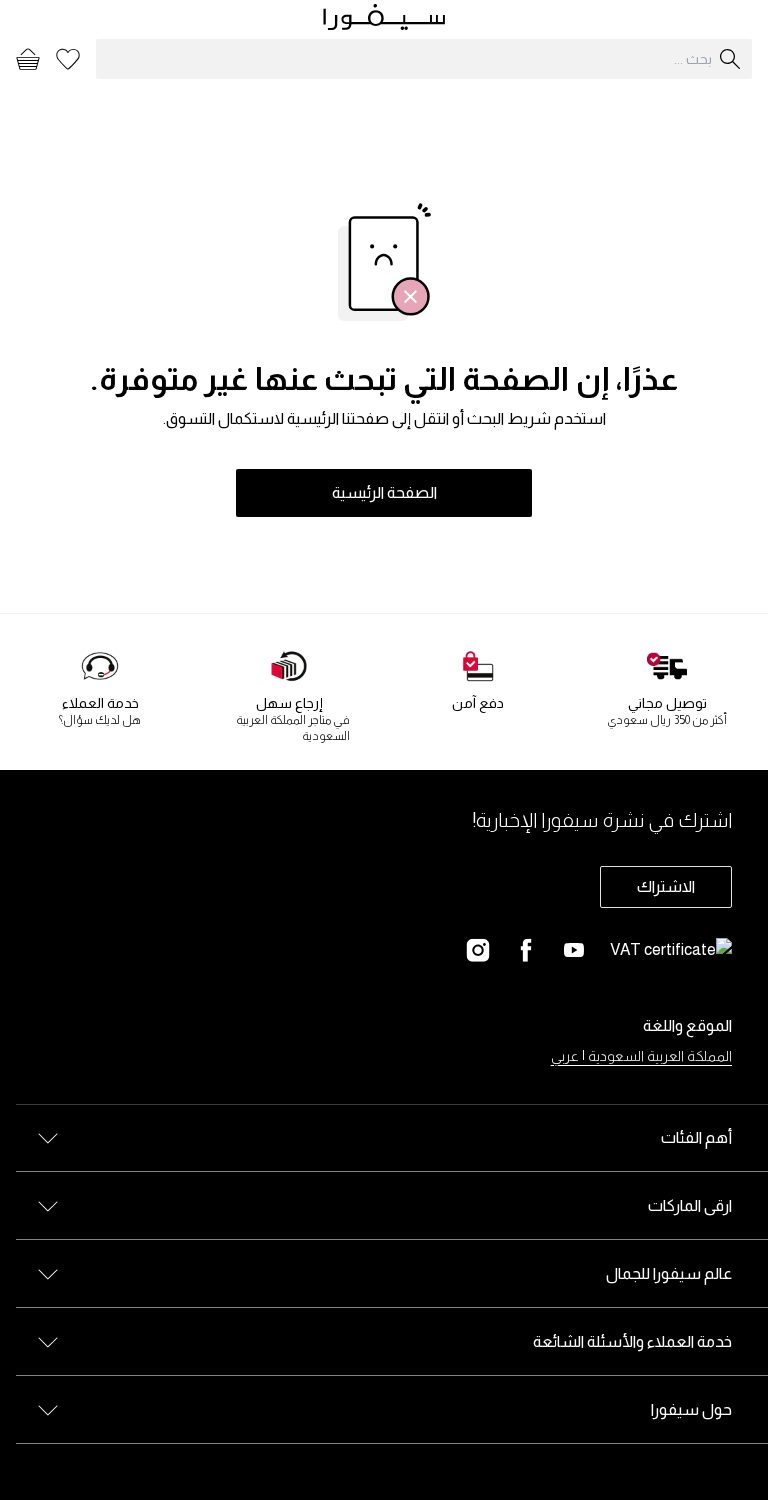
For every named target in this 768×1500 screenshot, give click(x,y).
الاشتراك (666, 886)
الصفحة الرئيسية (384, 492)
